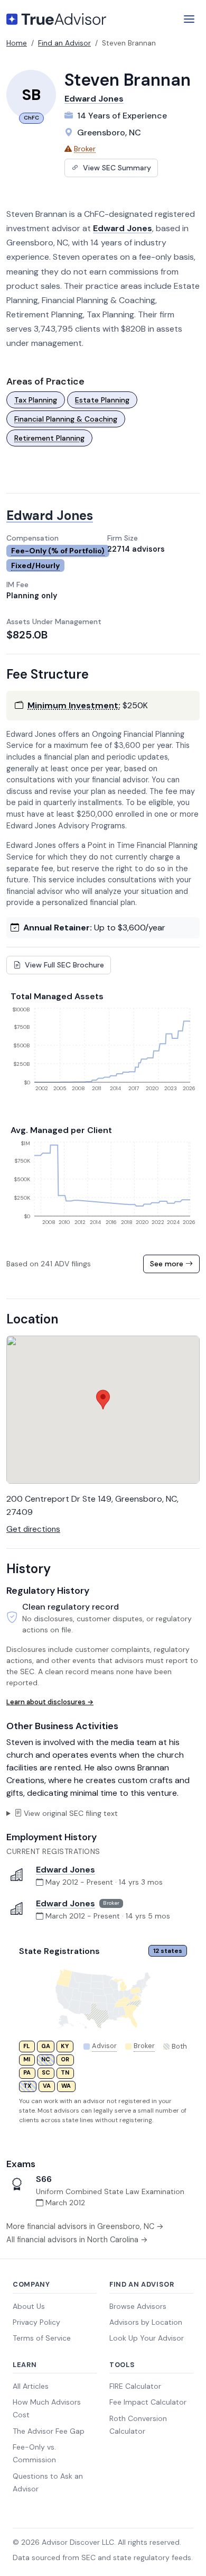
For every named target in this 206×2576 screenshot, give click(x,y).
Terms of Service (42, 2338)
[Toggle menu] (189, 19)
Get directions (33, 1529)
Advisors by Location (146, 2322)
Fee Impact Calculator (148, 2402)
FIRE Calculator (135, 2386)
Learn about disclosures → (50, 1702)
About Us (29, 2306)
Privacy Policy (36, 2322)
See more (168, 1264)
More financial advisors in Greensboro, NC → (85, 2226)
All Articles (31, 2386)
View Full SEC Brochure (63, 965)
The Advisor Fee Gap (49, 2431)
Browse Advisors (138, 2306)
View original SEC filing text (71, 1813)
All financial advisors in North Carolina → (77, 2240)
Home (17, 43)
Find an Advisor (64, 43)
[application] (103, 1053)
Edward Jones (94, 99)
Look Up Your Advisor (147, 2338)
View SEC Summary (116, 168)
